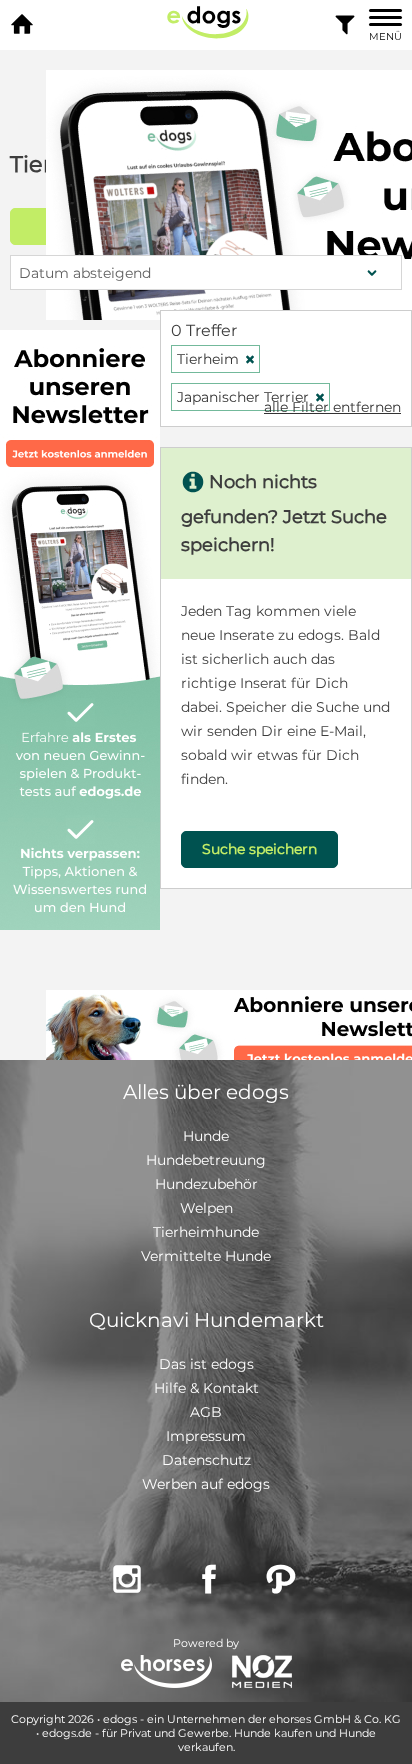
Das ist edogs (206, 1364)
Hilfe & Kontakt (206, 1388)
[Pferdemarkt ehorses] (166, 1673)
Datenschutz (206, 1460)
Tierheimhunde (206, 1232)
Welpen (206, 1208)
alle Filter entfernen (332, 407)
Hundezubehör (206, 1184)
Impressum (206, 1436)
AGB (206, 1412)
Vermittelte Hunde (206, 1256)
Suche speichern (259, 849)
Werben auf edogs (206, 1484)
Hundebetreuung (206, 1160)
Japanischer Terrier (251, 397)
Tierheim (216, 359)
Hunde (206, 1136)
